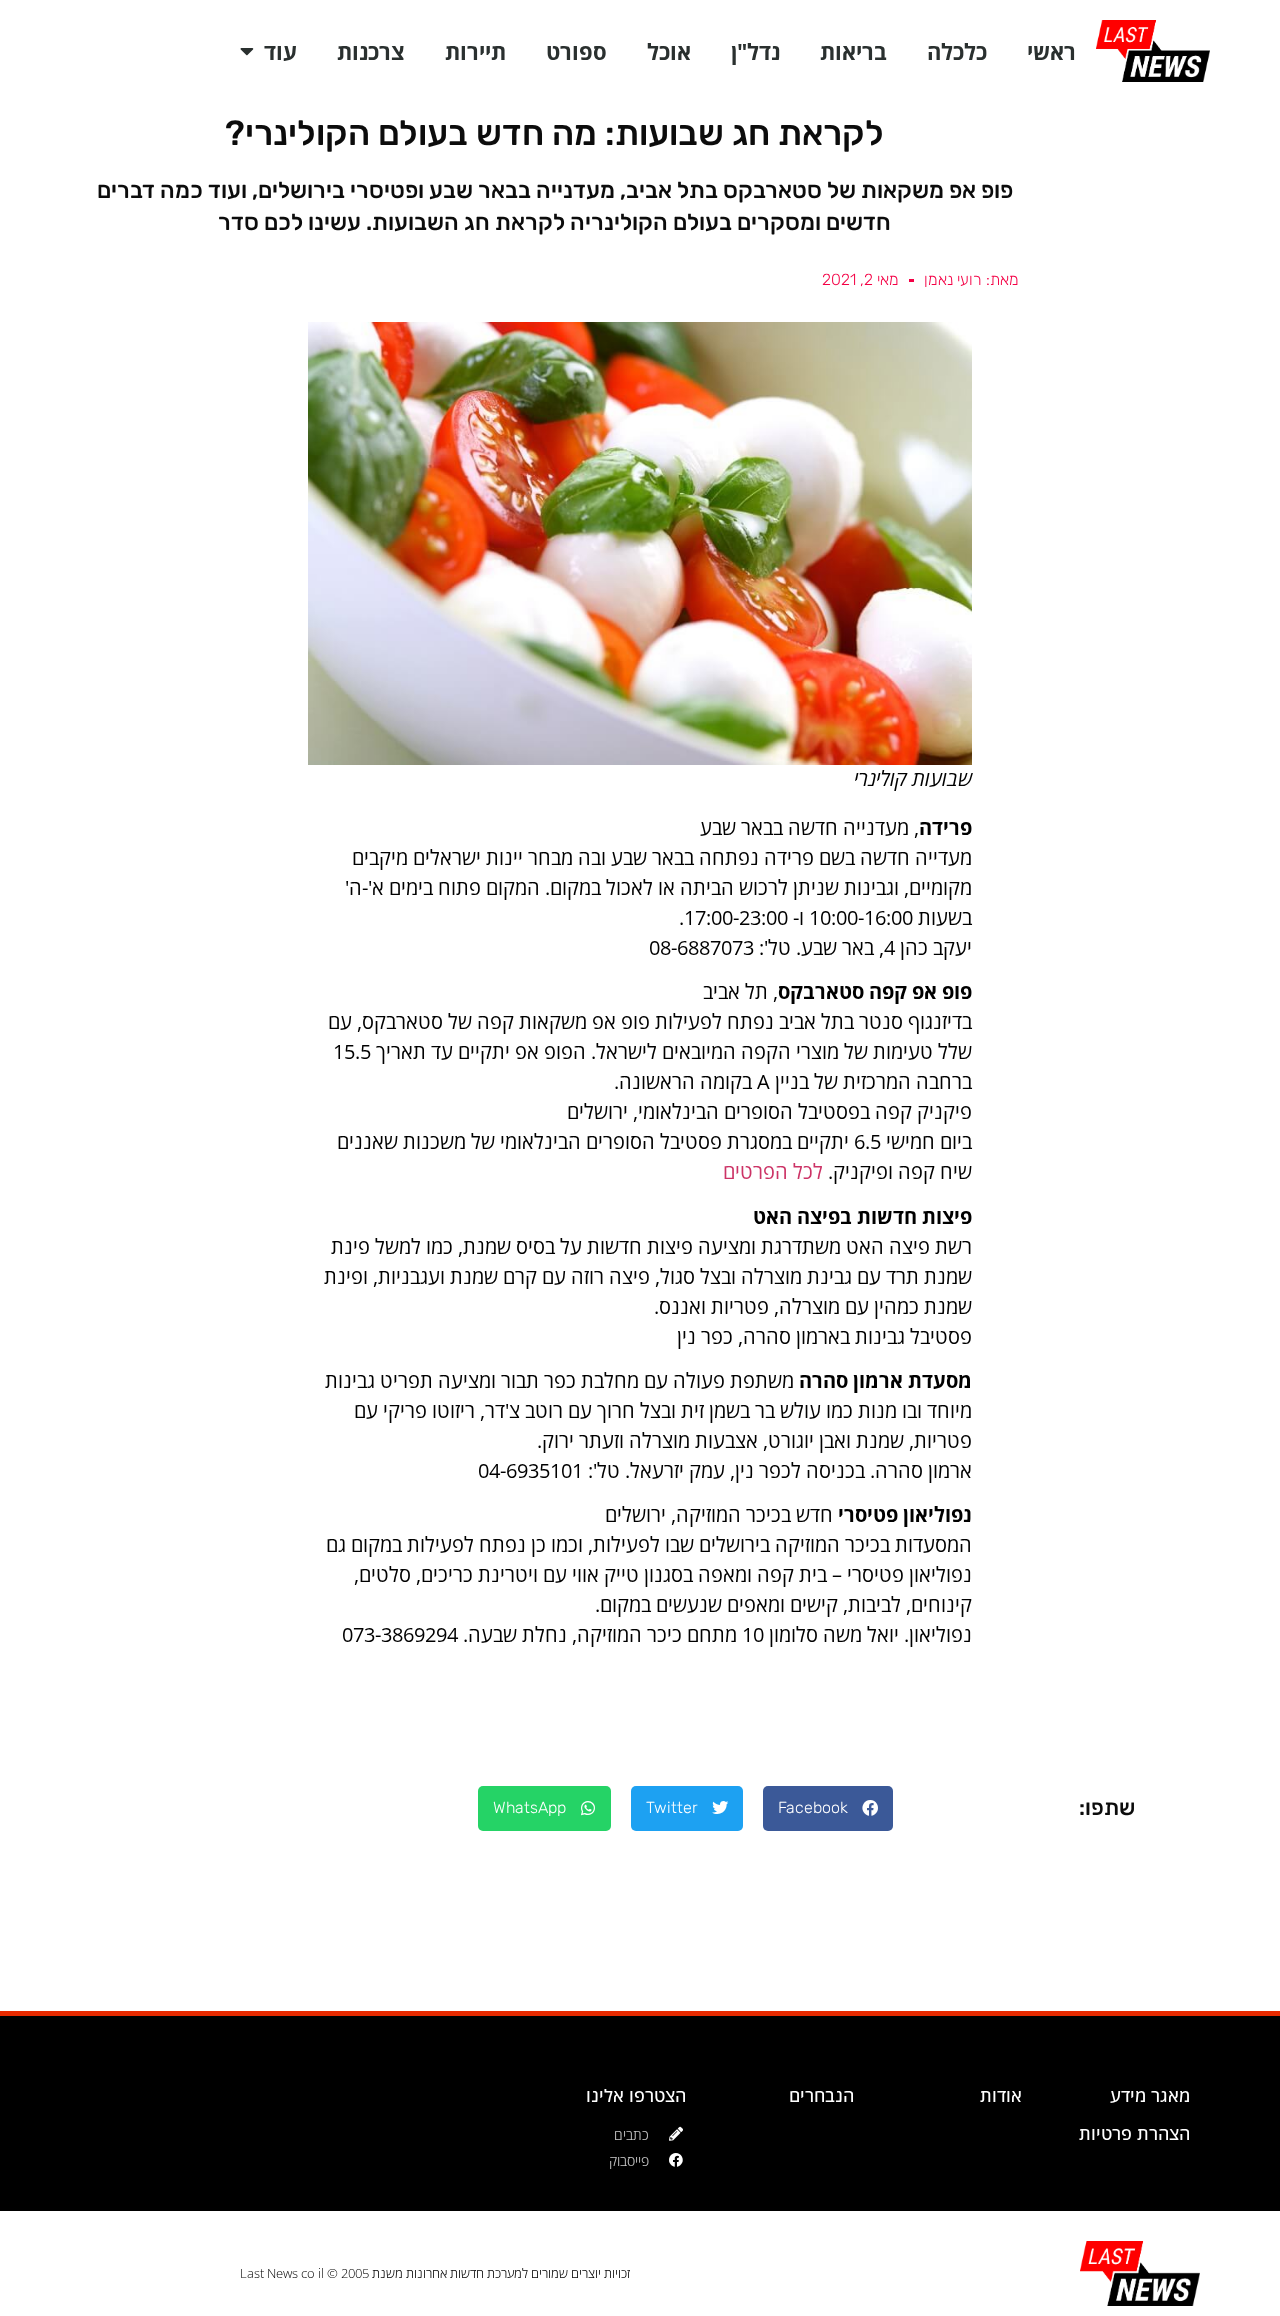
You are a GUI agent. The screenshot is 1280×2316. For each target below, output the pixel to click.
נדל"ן (755, 51)
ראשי (1051, 51)
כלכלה (957, 51)
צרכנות (371, 51)
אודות (1001, 2095)
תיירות (475, 51)
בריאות (853, 51)
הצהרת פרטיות (1134, 2133)
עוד (280, 51)
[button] (828, 1808)
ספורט (576, 51)
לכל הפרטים (773, 1171)
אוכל (669, 51)
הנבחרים (821, 2095)
